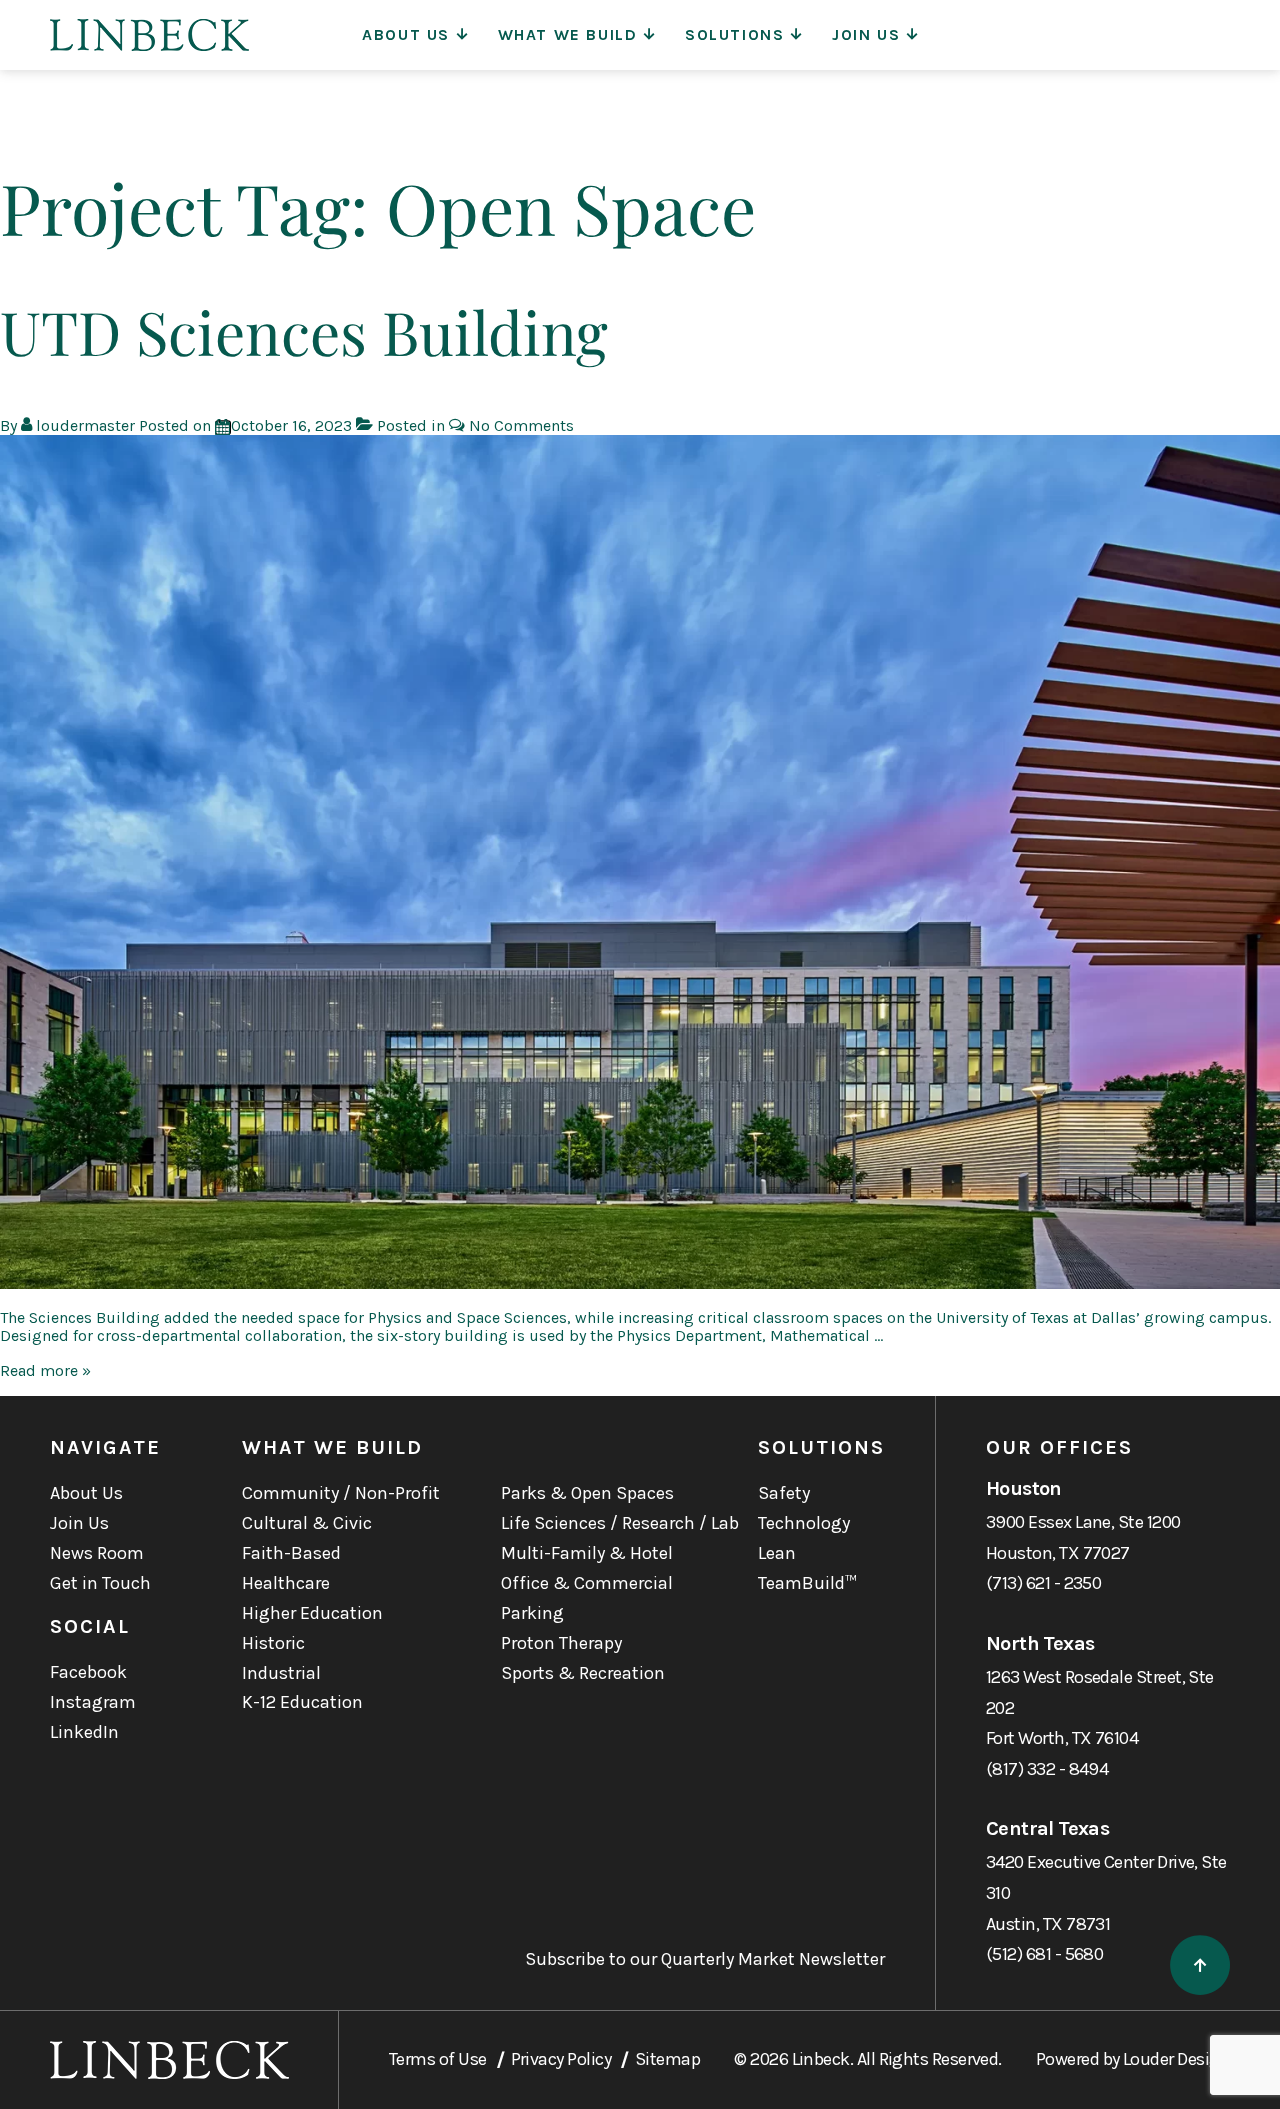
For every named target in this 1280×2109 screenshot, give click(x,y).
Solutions (734, 34)
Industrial (281, 1673)
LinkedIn (84, 1732)
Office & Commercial (587, 1583)
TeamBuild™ (807, 1583)
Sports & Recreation (583, 1673)
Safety (784, 1493)
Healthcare (286, 1583)
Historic (273, 1643)
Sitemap (667, 2059)
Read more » (45, 1370)
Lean (777, 1553)
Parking (532, 1613)
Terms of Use (438, 2059)
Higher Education (312, 1613)
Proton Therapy (561, 1643)
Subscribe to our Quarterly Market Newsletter (705, 1959)
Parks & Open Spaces (587, 1493)
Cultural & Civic (307, 1523)
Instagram (93, 1702)
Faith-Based (291, 1553)
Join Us (866, 34)
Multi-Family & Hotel (587, 1553)
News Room (97, 1553)
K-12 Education (302, 1702)
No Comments (521, 425)
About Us (406, 34)
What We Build (568, 34)
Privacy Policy (561, 2059)
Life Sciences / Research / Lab (620, 1523)
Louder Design (1176, 2059)
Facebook (88, 1672)
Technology (804, 1523)
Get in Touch (100, 1583)
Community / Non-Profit (341, 1493)
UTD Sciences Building (304, 331)
